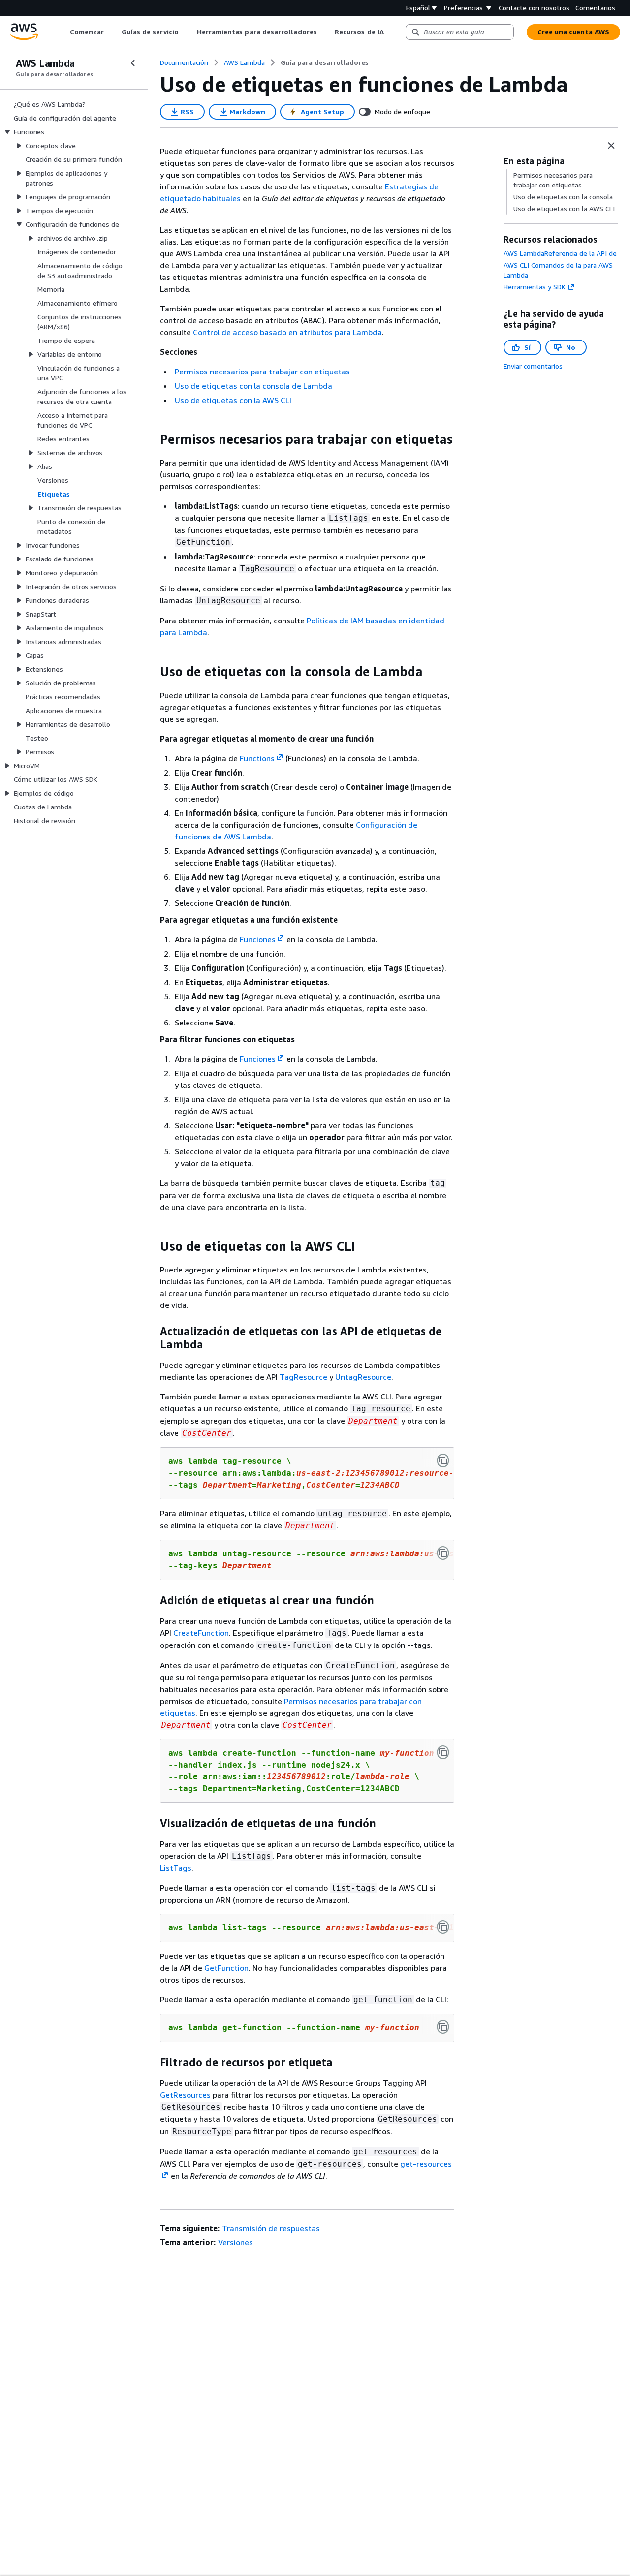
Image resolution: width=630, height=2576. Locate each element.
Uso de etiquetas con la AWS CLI (233, 400)
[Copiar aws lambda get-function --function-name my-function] (443, 2027)
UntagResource (363, 1377)
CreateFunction (201, 1633)
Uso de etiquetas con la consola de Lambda (253, 386)
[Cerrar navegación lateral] (133, 63)
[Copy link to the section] (152, 439)
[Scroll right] (391, 32)
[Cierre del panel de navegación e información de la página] (611, 146)
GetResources (185, 2095)
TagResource (303, 1377)
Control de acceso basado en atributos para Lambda (287, 332)
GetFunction (226, 1968)
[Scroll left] (62, 32)
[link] (325, 62)
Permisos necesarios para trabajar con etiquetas (262, 372)
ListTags (176, 1868)
